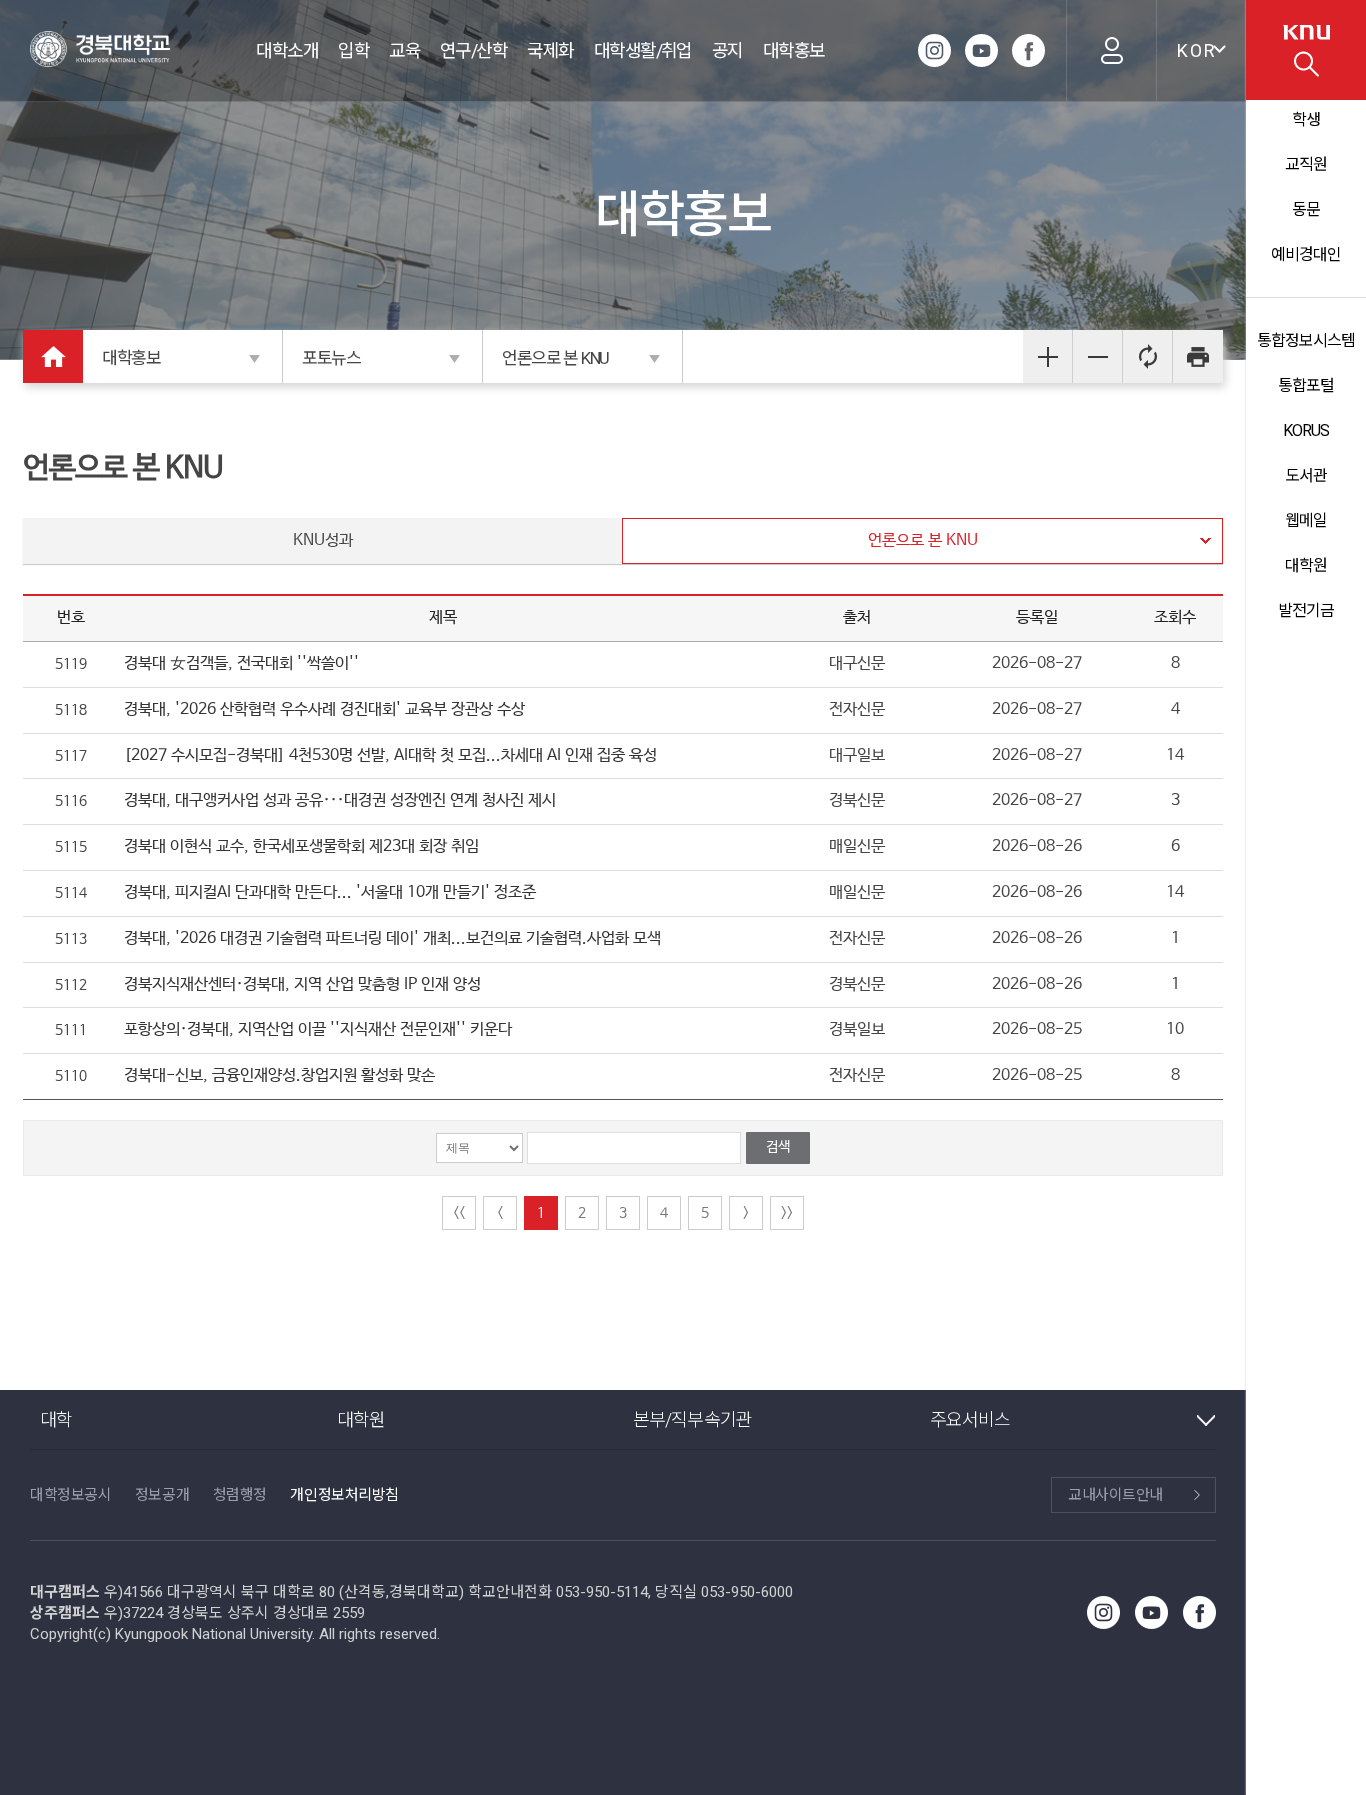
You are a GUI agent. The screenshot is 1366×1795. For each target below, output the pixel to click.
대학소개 (287, 50)
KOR (1197, 50)
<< (459, 1213)
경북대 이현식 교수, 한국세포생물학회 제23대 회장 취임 (301, 846)
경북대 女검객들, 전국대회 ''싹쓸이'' (241, 663)
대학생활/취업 (643, 50)
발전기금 (1306, 610)
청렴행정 (240, 1495)
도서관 (1306, 475)
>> (787, 1213)
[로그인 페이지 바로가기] (1111, 50)
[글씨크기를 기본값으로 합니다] (1148, 356)
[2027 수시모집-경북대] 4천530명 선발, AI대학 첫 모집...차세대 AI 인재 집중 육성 (390, 755)
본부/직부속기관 (692, 1419)
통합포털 (1306, 385)
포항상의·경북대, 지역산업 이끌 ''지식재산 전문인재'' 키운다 (318, 1029)
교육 (404, 50)
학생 (1306, 119)
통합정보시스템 (1305, 340)
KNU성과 (323, 540)
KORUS (1305, 430)
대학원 (1306, 565)
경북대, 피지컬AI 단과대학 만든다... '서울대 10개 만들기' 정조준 (330, 892)
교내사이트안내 (1115, 1495)
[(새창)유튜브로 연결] (981, 50)
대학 (56, 1419)
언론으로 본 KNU (555, 358)
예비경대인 (1305, 254)
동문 (1306, 209)
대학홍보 (794, 50)
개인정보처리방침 (344, 1495)
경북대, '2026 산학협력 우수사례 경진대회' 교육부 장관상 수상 (324, 709)
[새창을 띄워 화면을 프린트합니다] (1198, 356)
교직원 (1306, 164)
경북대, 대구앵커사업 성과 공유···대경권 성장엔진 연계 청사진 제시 (340, 800)
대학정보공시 (70, 1495)
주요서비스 (970, 1419)
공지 (727, 50)
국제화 (550, 50)
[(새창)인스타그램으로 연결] (934, 50)
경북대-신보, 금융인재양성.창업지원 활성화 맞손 (279, 1075)
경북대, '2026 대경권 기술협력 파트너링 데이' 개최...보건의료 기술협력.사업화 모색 (392, 938)
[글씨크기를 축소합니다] (1098, 356)
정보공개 (162, 1495)
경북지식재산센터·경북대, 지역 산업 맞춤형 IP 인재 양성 (302, 984)
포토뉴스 (331, 358)
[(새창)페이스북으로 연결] (1028, 50)
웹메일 (1306, 520)
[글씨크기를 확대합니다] (1048, 356)
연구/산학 (473, 50)
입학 (353, 50)
